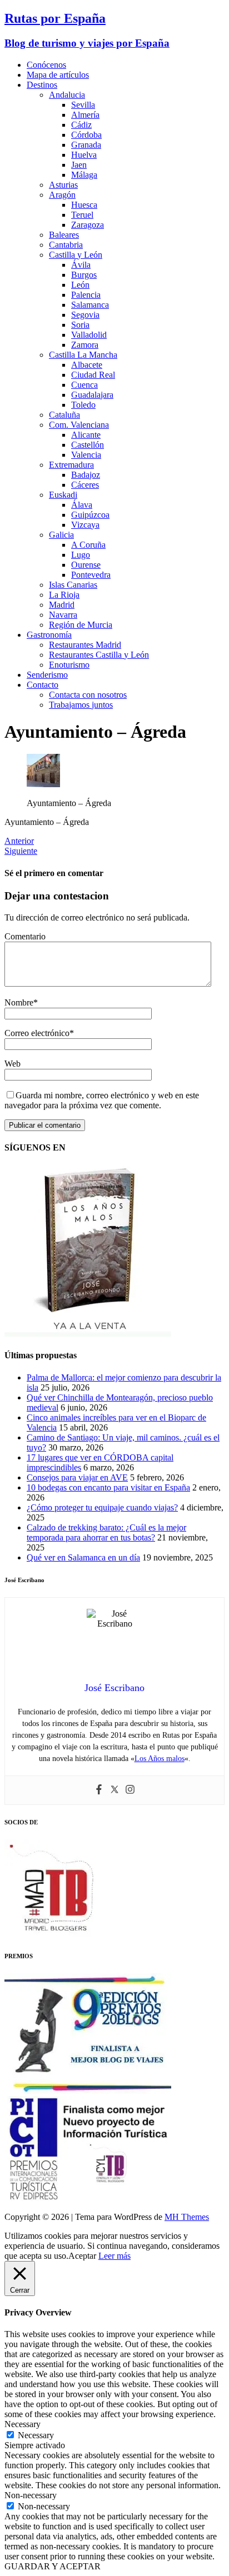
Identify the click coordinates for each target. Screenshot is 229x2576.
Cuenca (84, 385)
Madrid (62, 605)
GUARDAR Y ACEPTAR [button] (53, 2566)
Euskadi (63, 495)
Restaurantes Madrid (85, 645)
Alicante (86, 435)
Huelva (84, 155)
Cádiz (81, 125)
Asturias (63, 185)
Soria (80, 325)
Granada (86, 145)
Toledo (83, 405)
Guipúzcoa (90, 515)
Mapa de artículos (58, 75)
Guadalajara (92, 395)
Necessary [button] (23, 2424)
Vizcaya (85, 525)
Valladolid (89, 335)
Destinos (42, 85)
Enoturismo (69, 665)
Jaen (79, 165)
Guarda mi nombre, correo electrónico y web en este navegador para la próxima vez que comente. (102, 1100)
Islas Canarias (73, 585)
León (80, 285)
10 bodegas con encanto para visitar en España (108, 1487)
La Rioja (64, 595)
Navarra (63, 615)
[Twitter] (114, 1790)
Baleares (64, 235)
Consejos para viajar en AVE (77, 1477)
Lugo (81, 555)
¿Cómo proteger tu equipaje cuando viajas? (102, 1507)
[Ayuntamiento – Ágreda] (43, 784)
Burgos (84, 275)
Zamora (85, 345)
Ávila (81, 265)
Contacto (43, 685)
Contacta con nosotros (88, 695)
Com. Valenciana (79, 425)
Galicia (61, 535)
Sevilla (83, 105)
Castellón (88, 445)
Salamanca (90, 305)
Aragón (62, 195)
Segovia (85, 315)
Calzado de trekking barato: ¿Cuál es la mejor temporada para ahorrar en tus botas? (106, 1532)
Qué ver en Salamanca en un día (83, 1557)
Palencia (86, 295)
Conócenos (46, 65)
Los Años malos (160, 1759)
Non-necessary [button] (31, 2495)
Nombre (19, 1002)
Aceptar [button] (82, 2256)
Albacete (87, 365)
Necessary (36, 2435)
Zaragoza (88, 225)
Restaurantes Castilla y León (99, 655)
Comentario (25, 936)
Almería (85, 115)
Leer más (114, 2256)
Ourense (86, 565)
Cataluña (64, 415)
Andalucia (67, 95)
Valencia (86, 455)
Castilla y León (76, 255)
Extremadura (71, 465)
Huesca (84, 205)
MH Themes (187, 2217)
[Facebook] (99, 1790)
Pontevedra (91, 575)
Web (13, 1064)
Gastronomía (49, 635)
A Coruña (88, 545)
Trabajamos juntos (81, 705)
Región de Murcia (81, 625)
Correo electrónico (37, 1033)
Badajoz (86, 475)
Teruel (82, 215)
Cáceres (85, 485)
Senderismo (47, 675)
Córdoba (86, 135)
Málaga (84, 175)
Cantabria (66, 245)
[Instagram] (130, 1790)
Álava (82, 505)
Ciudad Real (93, 375)
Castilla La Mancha (83, 355)
